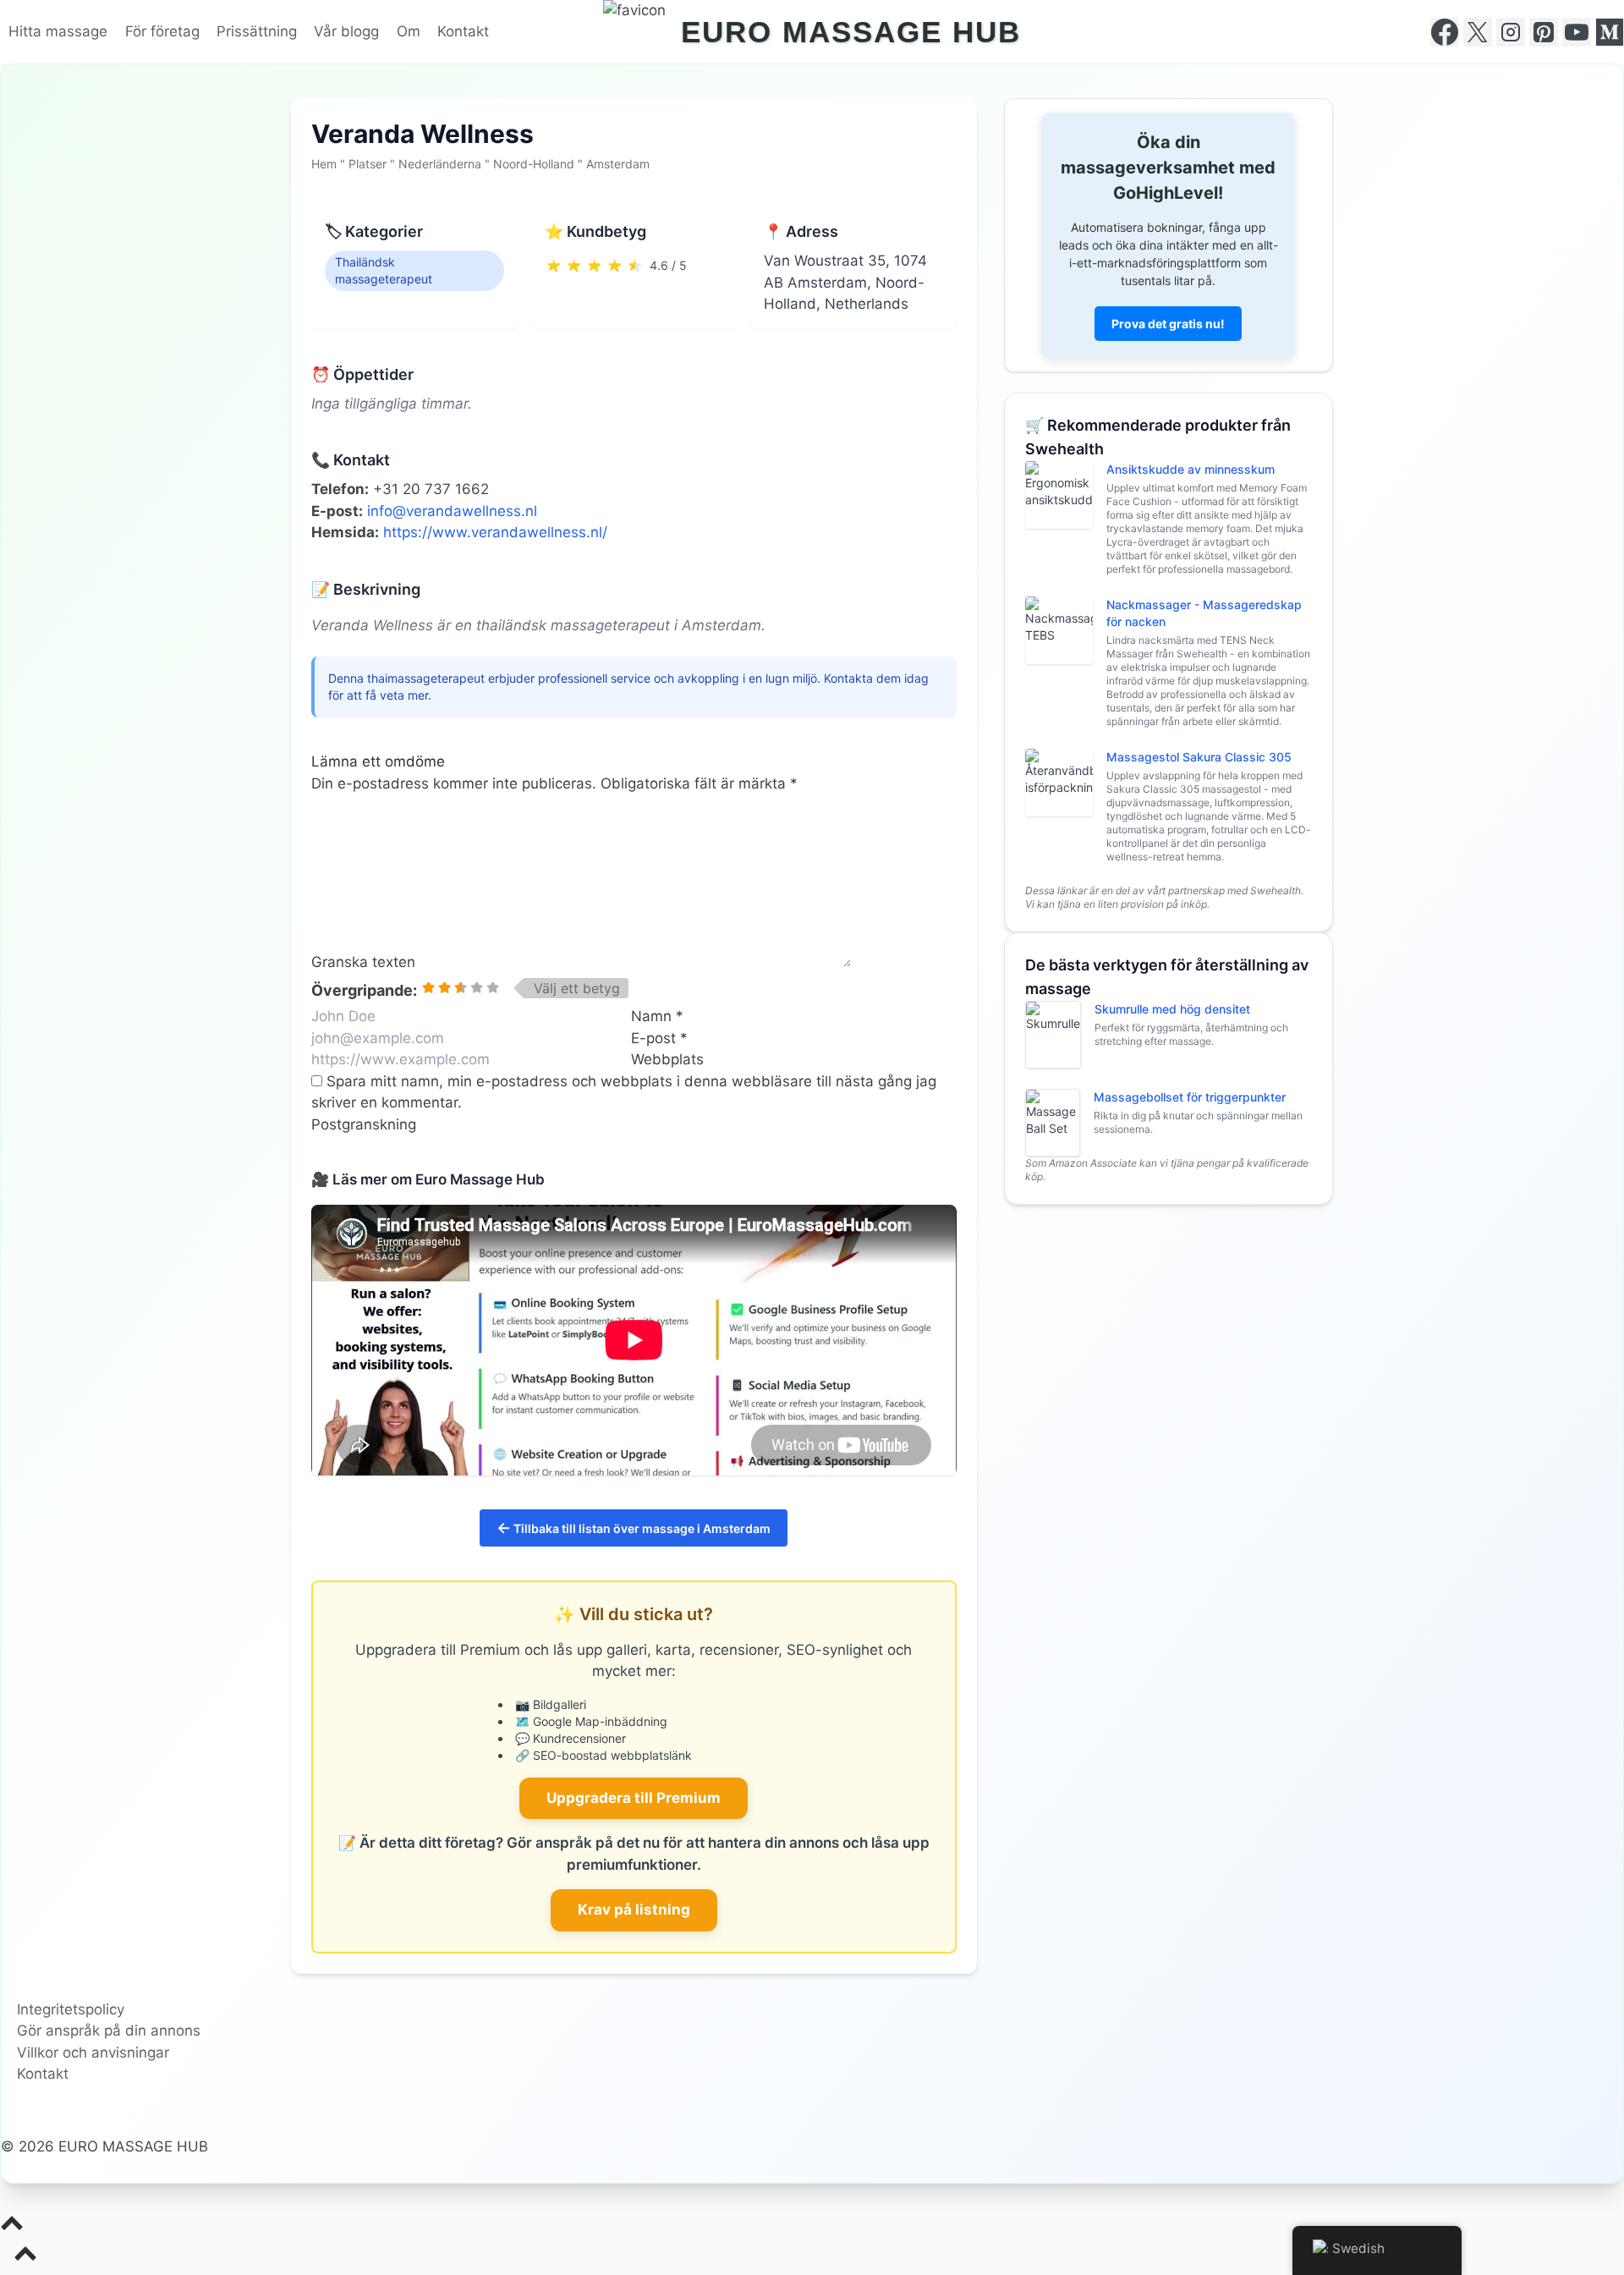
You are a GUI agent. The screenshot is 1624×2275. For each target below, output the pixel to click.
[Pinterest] (1544, 32)
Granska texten (363, 962)
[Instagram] (1511, 32)
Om (409, 31)
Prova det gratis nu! (1168, 324)
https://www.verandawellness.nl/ (495, 532)
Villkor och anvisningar (93, 2052)
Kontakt (463, 31)
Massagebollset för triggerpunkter (1190, 1097)
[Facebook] (1445, 32)
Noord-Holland (534, 164)
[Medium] (1610, 32)
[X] (1478, 32)
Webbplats (667, 1059)
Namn (657, 1016)
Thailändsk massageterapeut (384, 270)
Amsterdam (618, 164)
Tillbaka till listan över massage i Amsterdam (634, 1528)
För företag (162, 31)
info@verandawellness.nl (452, 511)
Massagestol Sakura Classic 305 (1199, 757)
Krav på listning (634, 1910)
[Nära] (1617, 7)
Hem (324, 164)
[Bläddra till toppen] (812, 2227)
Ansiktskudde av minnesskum (1191, 469)
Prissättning (257, 31)
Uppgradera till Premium (634, 1798)
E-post (659, 1038)
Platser (368, 164)
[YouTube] (1577, 32)
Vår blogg (346, 31)
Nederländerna (440, 164)
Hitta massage (58, 31)
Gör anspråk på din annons (109, 2030)
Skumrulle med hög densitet (1172, 1009)
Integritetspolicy (71, 2009)
